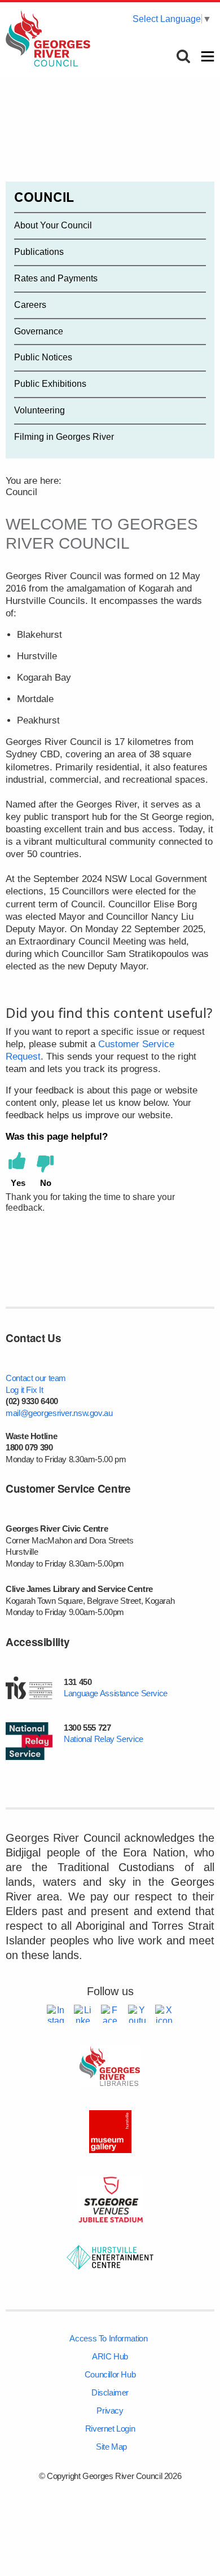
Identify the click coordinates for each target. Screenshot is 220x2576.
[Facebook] (110, 2014)
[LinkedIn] (83, 2014)
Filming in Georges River (64, 437)
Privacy (110, 2410)
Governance (39, 331)
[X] (164, 2014)
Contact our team (36, 1378)
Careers (30, 305)
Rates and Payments (56, 278)
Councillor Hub (110, 2374)
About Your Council (53, 225)
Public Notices (43, 357)
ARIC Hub (110, 2356)
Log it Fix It (24, 1390)
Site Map (111, 2447)
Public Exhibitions (50, 384)
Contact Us (33, 1338)
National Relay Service (104, 1739)
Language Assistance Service (116, 1693)
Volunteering (39, 410)
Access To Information (108, 2338)
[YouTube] (137, 2014)
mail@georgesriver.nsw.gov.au (59, 1413)
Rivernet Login (110, 2429)
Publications (39, 252)
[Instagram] (56, 2014)
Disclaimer (110, 2392)
